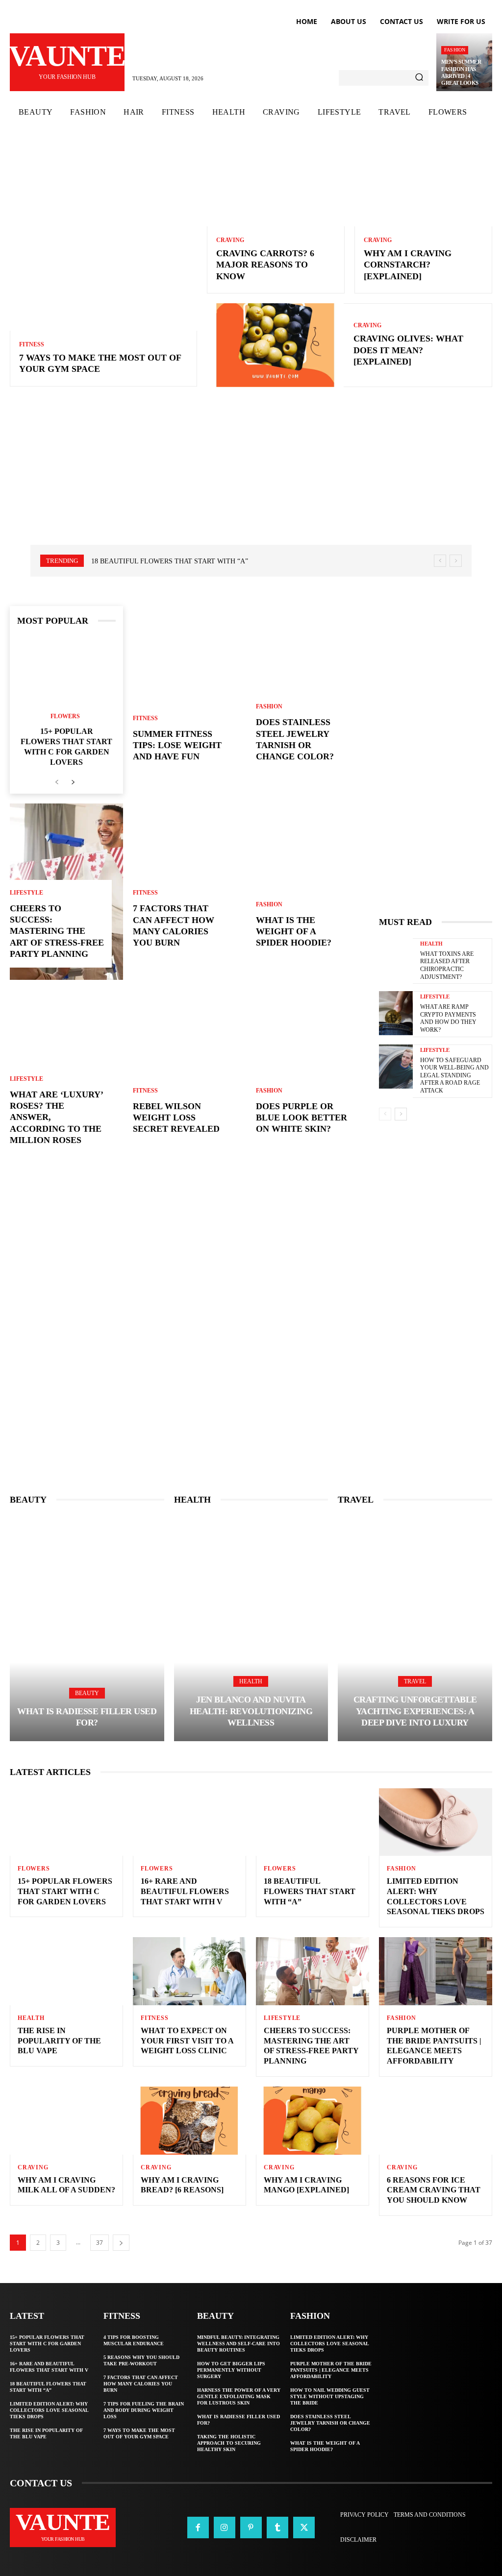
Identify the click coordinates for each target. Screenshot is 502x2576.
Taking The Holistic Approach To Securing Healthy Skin (229, 2443)
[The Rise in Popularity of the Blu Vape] (66, 1971)
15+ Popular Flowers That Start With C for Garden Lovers (65, 1891)
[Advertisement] (251, 481)
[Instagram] (225, 2527)
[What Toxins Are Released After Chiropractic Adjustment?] (396, 960)
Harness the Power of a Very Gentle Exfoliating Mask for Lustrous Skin (239, 2396)
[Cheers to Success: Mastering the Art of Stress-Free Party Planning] (313, 1971)
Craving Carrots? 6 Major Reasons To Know (265, 265)
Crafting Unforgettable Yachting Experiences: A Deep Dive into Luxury (415, 1711)
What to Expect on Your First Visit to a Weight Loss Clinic (187, 2041)
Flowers (65, 716)
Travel (415, 1681)
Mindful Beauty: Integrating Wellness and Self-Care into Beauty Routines (238, 2344)
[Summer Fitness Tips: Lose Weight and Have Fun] (189, 694)
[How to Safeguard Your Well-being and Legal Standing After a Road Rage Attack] (396, 1067)
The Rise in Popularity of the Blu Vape (59, 2041)
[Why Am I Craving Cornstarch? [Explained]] (423, 185)
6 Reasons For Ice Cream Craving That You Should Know (434, 2190)
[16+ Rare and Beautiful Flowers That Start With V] (189, 1822)
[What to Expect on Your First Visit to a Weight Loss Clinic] (189, 1971)
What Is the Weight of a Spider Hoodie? (294, 932)
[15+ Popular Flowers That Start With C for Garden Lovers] (66, 670)
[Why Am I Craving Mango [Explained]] (313, 2121)
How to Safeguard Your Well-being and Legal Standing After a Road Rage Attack (454, 1075)
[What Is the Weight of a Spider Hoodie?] (313, 880)
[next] (456, 561)
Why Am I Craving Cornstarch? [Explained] (408, 265)
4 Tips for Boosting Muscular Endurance (134, 2340)
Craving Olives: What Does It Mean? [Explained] (408, 350)
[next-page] (73, 783)
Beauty (87, 1693)
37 (100, 2243)
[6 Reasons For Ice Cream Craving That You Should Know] (436, 2121)
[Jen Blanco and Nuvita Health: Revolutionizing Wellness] (251, 1628)
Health (431, 944)
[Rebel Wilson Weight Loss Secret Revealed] (189, 1067)
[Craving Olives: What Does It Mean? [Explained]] (276, 345)
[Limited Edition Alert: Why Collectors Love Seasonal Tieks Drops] (436, 1822)
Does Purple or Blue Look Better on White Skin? (301, 1118)
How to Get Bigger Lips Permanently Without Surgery (231, 2370)
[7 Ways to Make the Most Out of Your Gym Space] (103, 237)
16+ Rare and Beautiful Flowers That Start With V (185, 1891)
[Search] (419, 78)
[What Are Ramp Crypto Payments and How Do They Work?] (396, 1013)
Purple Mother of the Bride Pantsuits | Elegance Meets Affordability (331, 2370)
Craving (230, 240)
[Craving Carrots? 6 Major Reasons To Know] (276, 185)
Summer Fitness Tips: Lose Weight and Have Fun (177, 745)
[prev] (440, 561)
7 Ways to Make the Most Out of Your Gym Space (139, 2433)
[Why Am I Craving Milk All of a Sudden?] (66, 2121)
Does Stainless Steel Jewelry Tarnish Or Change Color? (330, 2423)
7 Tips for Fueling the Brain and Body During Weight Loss (144, 2410)
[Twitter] (304, 2527)
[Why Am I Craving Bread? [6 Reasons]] (189, 2121)
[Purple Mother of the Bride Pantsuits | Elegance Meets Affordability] (436, 1971)
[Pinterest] (251, 2527)
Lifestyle (26, 893)
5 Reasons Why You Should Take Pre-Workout (141, 2360)
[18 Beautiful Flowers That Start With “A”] (313, 1822)
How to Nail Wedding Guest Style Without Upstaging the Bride (330, 2396)
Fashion (455, 50)
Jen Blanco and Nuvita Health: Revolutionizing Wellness (251, 1711)
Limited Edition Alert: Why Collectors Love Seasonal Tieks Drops (49, 2410)
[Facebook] (198, 2527)
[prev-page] (57, 783)
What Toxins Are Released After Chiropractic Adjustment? (447, 965)
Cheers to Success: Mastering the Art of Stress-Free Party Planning (57, 931)
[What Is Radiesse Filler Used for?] (87, 1628)
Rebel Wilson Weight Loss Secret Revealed (176, 1118)
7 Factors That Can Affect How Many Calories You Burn (141, 2384)
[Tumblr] (277, 2527)
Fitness (32, 344)
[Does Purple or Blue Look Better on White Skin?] (313, 1067)
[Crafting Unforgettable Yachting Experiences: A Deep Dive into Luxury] (415, 1628)
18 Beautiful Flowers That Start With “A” (170, 561)
